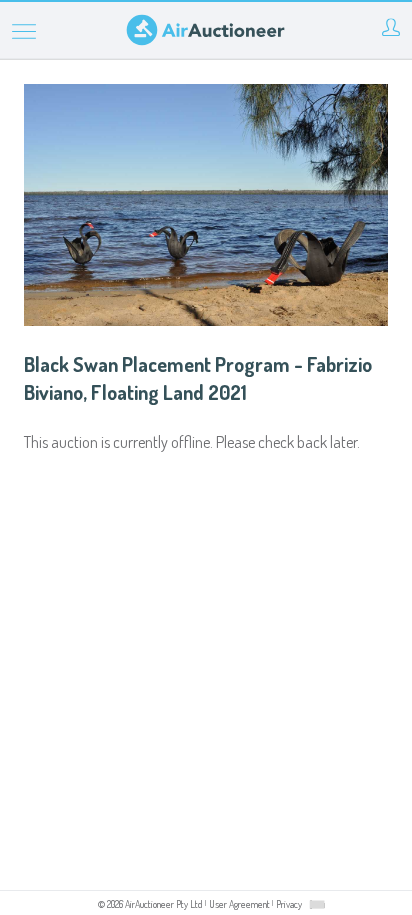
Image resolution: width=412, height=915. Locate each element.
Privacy (289, 904)
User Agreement (239, 904)
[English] (317, 904)
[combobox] (317, 904)
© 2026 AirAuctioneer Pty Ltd (150, 904)
